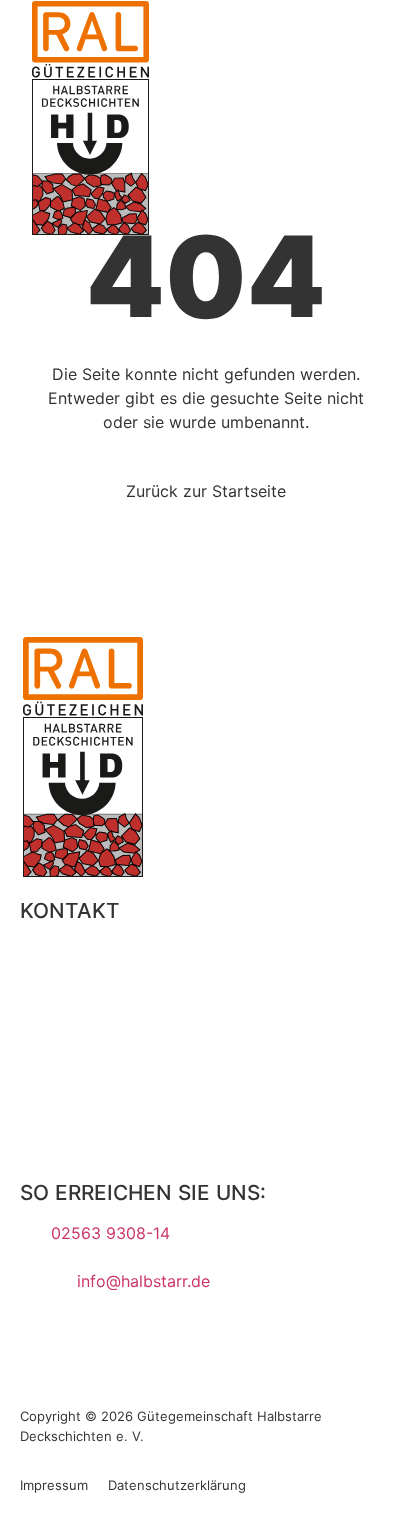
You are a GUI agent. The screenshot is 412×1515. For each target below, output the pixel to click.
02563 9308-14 (110, 1233)
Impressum (54, 1485)
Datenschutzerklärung (177, 1485)
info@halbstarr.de (143, 1281)
